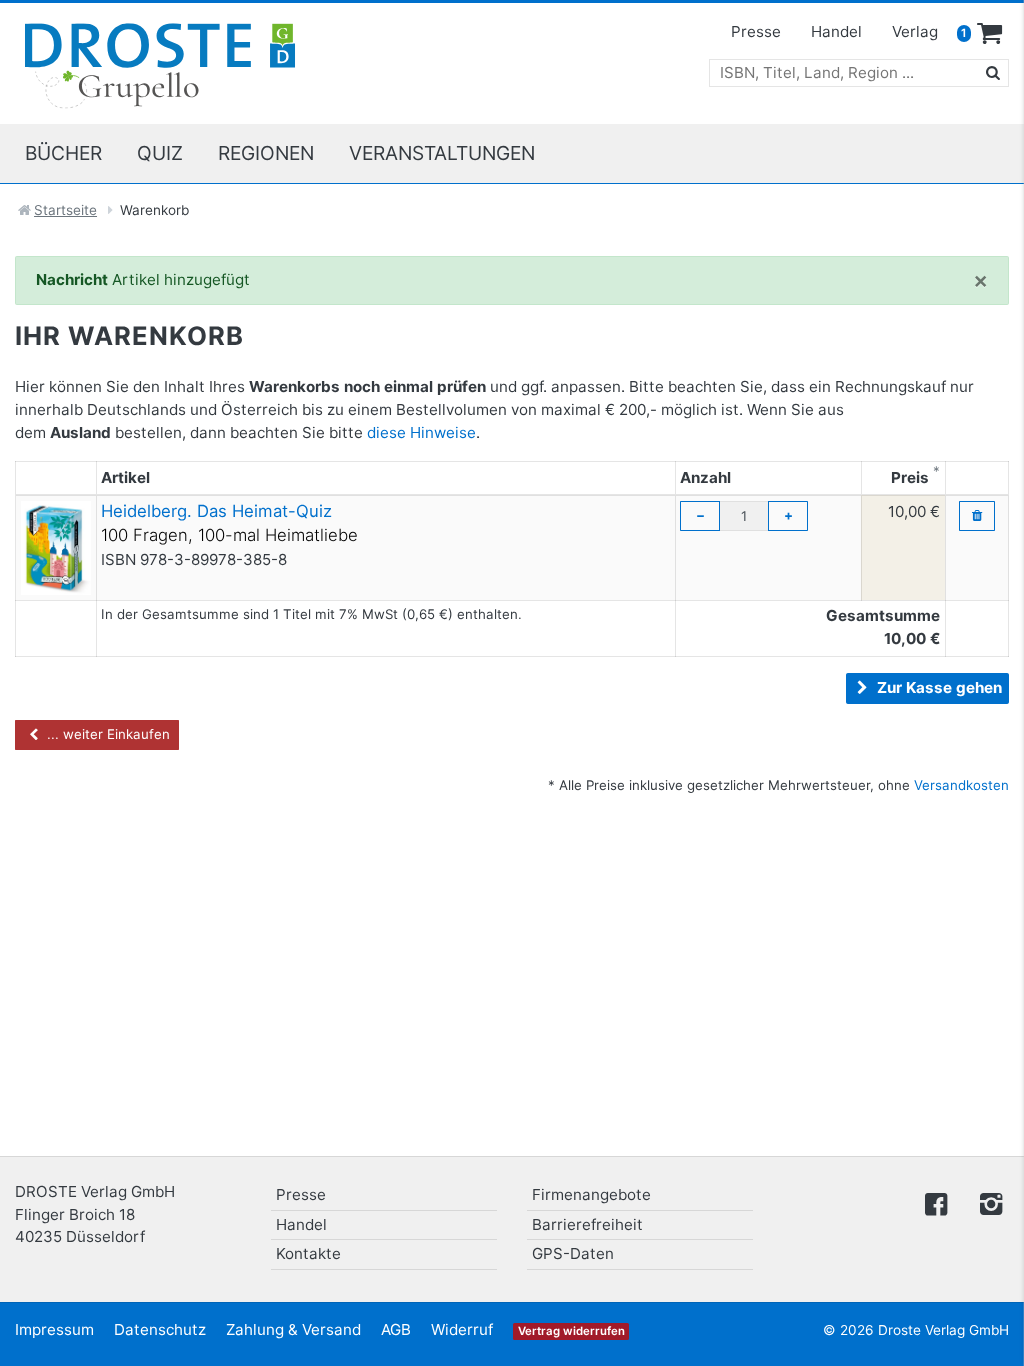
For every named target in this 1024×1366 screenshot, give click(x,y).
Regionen (266, 153)
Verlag (915, 31)
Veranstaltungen (442, 153)
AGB (396, 1329)
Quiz (160, 153)
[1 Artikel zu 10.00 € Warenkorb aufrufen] (990, 34)
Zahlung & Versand (293, 1329)
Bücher (63, 153)
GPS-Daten (573, 1253)
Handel (836, 31)
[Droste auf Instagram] (987, 1202)
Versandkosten (961, 785)
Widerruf (462, 1329)
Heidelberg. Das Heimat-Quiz (216, 511)
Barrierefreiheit (587, 1224)
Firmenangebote (591, 1194)
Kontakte (308, 1253)
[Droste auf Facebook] (936, 1202)
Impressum (54, 1329)
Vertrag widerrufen (571, 1331)
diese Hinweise (421, 432)
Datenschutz (160, 1329)
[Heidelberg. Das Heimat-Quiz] (56, 546)
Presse (756, 31)
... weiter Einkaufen (106, 734)
